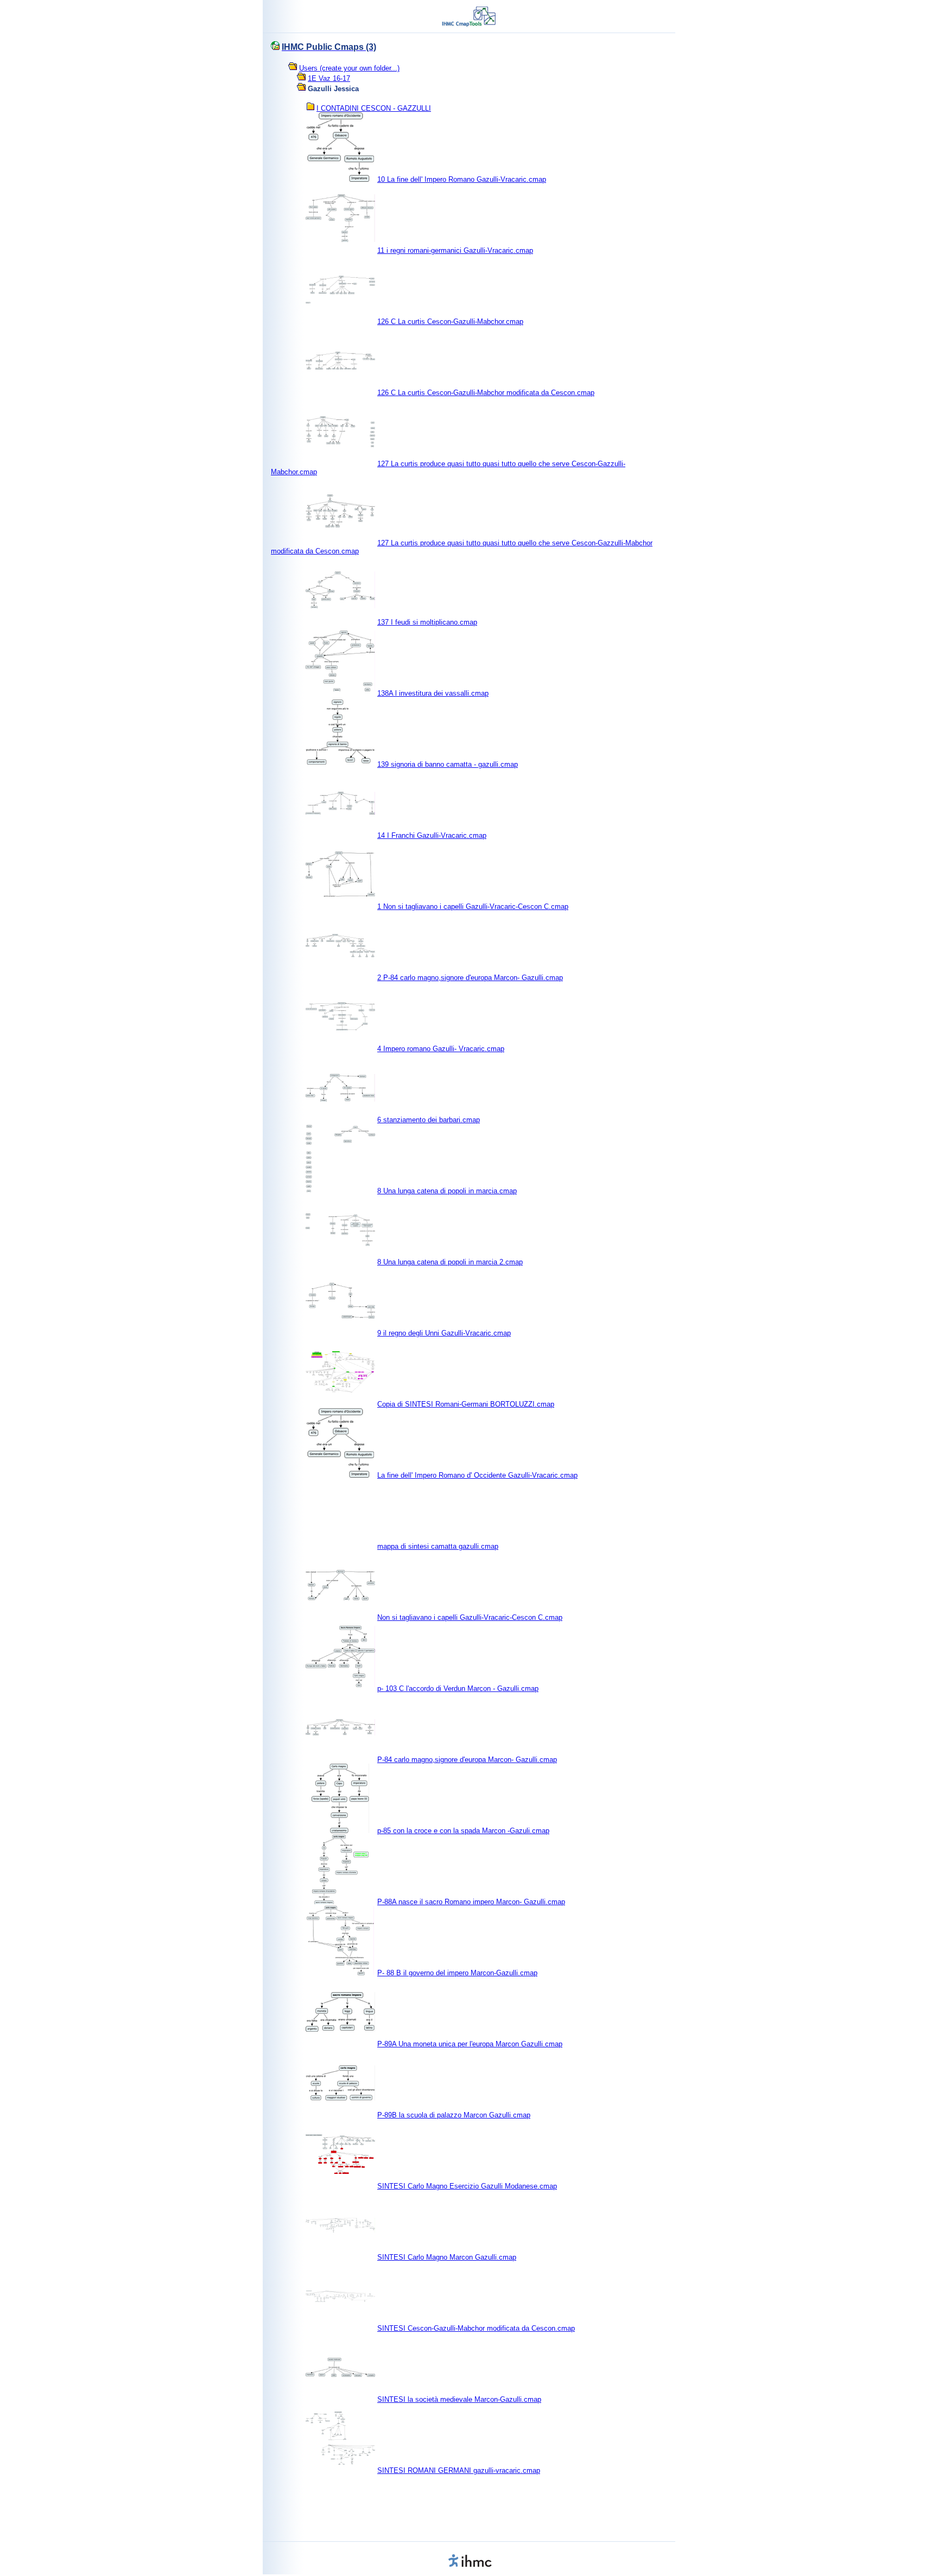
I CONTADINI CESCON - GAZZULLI (374, 108)
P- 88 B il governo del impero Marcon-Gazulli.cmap (457, 1973)
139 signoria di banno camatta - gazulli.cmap (448, 764)
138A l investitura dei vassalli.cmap (433, 693)
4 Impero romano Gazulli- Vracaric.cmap (441, 1049)
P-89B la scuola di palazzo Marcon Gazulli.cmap (454, 2115)
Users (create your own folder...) (349, 68)
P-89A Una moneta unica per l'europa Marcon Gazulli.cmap (470, 2044)
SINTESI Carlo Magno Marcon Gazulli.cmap (447, 2257)
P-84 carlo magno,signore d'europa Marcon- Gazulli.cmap (467, 1760)
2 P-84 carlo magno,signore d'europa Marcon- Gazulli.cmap (470, 978)
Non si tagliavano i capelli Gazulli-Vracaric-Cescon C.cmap (470, 1617)
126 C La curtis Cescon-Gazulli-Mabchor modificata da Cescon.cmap (486, 393)
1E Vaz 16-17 (329, 78)
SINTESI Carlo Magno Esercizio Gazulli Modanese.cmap (467, 2186)
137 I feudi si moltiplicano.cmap (427, 622)
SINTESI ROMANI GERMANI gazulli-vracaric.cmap (459, 2470)
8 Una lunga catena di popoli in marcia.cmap (447, 1191)
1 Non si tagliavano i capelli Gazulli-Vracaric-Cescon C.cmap (473, 907)
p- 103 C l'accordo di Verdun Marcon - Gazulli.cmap (458, 1688)
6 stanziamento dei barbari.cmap (429, 1120)
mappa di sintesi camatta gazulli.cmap (438, 1546)
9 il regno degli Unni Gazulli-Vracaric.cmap (444, 1333)
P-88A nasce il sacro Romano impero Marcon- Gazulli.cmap (471, 1902)
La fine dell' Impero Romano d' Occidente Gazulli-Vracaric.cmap (477, 1475)
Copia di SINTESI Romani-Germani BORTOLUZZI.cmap (466, 1404)
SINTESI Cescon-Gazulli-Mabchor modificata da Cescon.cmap (476, 2328)
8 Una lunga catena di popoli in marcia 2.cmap (450, 1262)
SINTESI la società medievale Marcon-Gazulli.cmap (459, 2399)
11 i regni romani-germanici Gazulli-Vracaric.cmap (455, 250)
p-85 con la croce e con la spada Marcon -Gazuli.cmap (463, 1831)
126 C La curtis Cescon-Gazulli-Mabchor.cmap (450, 322)
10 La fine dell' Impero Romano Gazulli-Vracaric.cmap (462, 179)
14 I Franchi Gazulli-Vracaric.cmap (432, 835)
